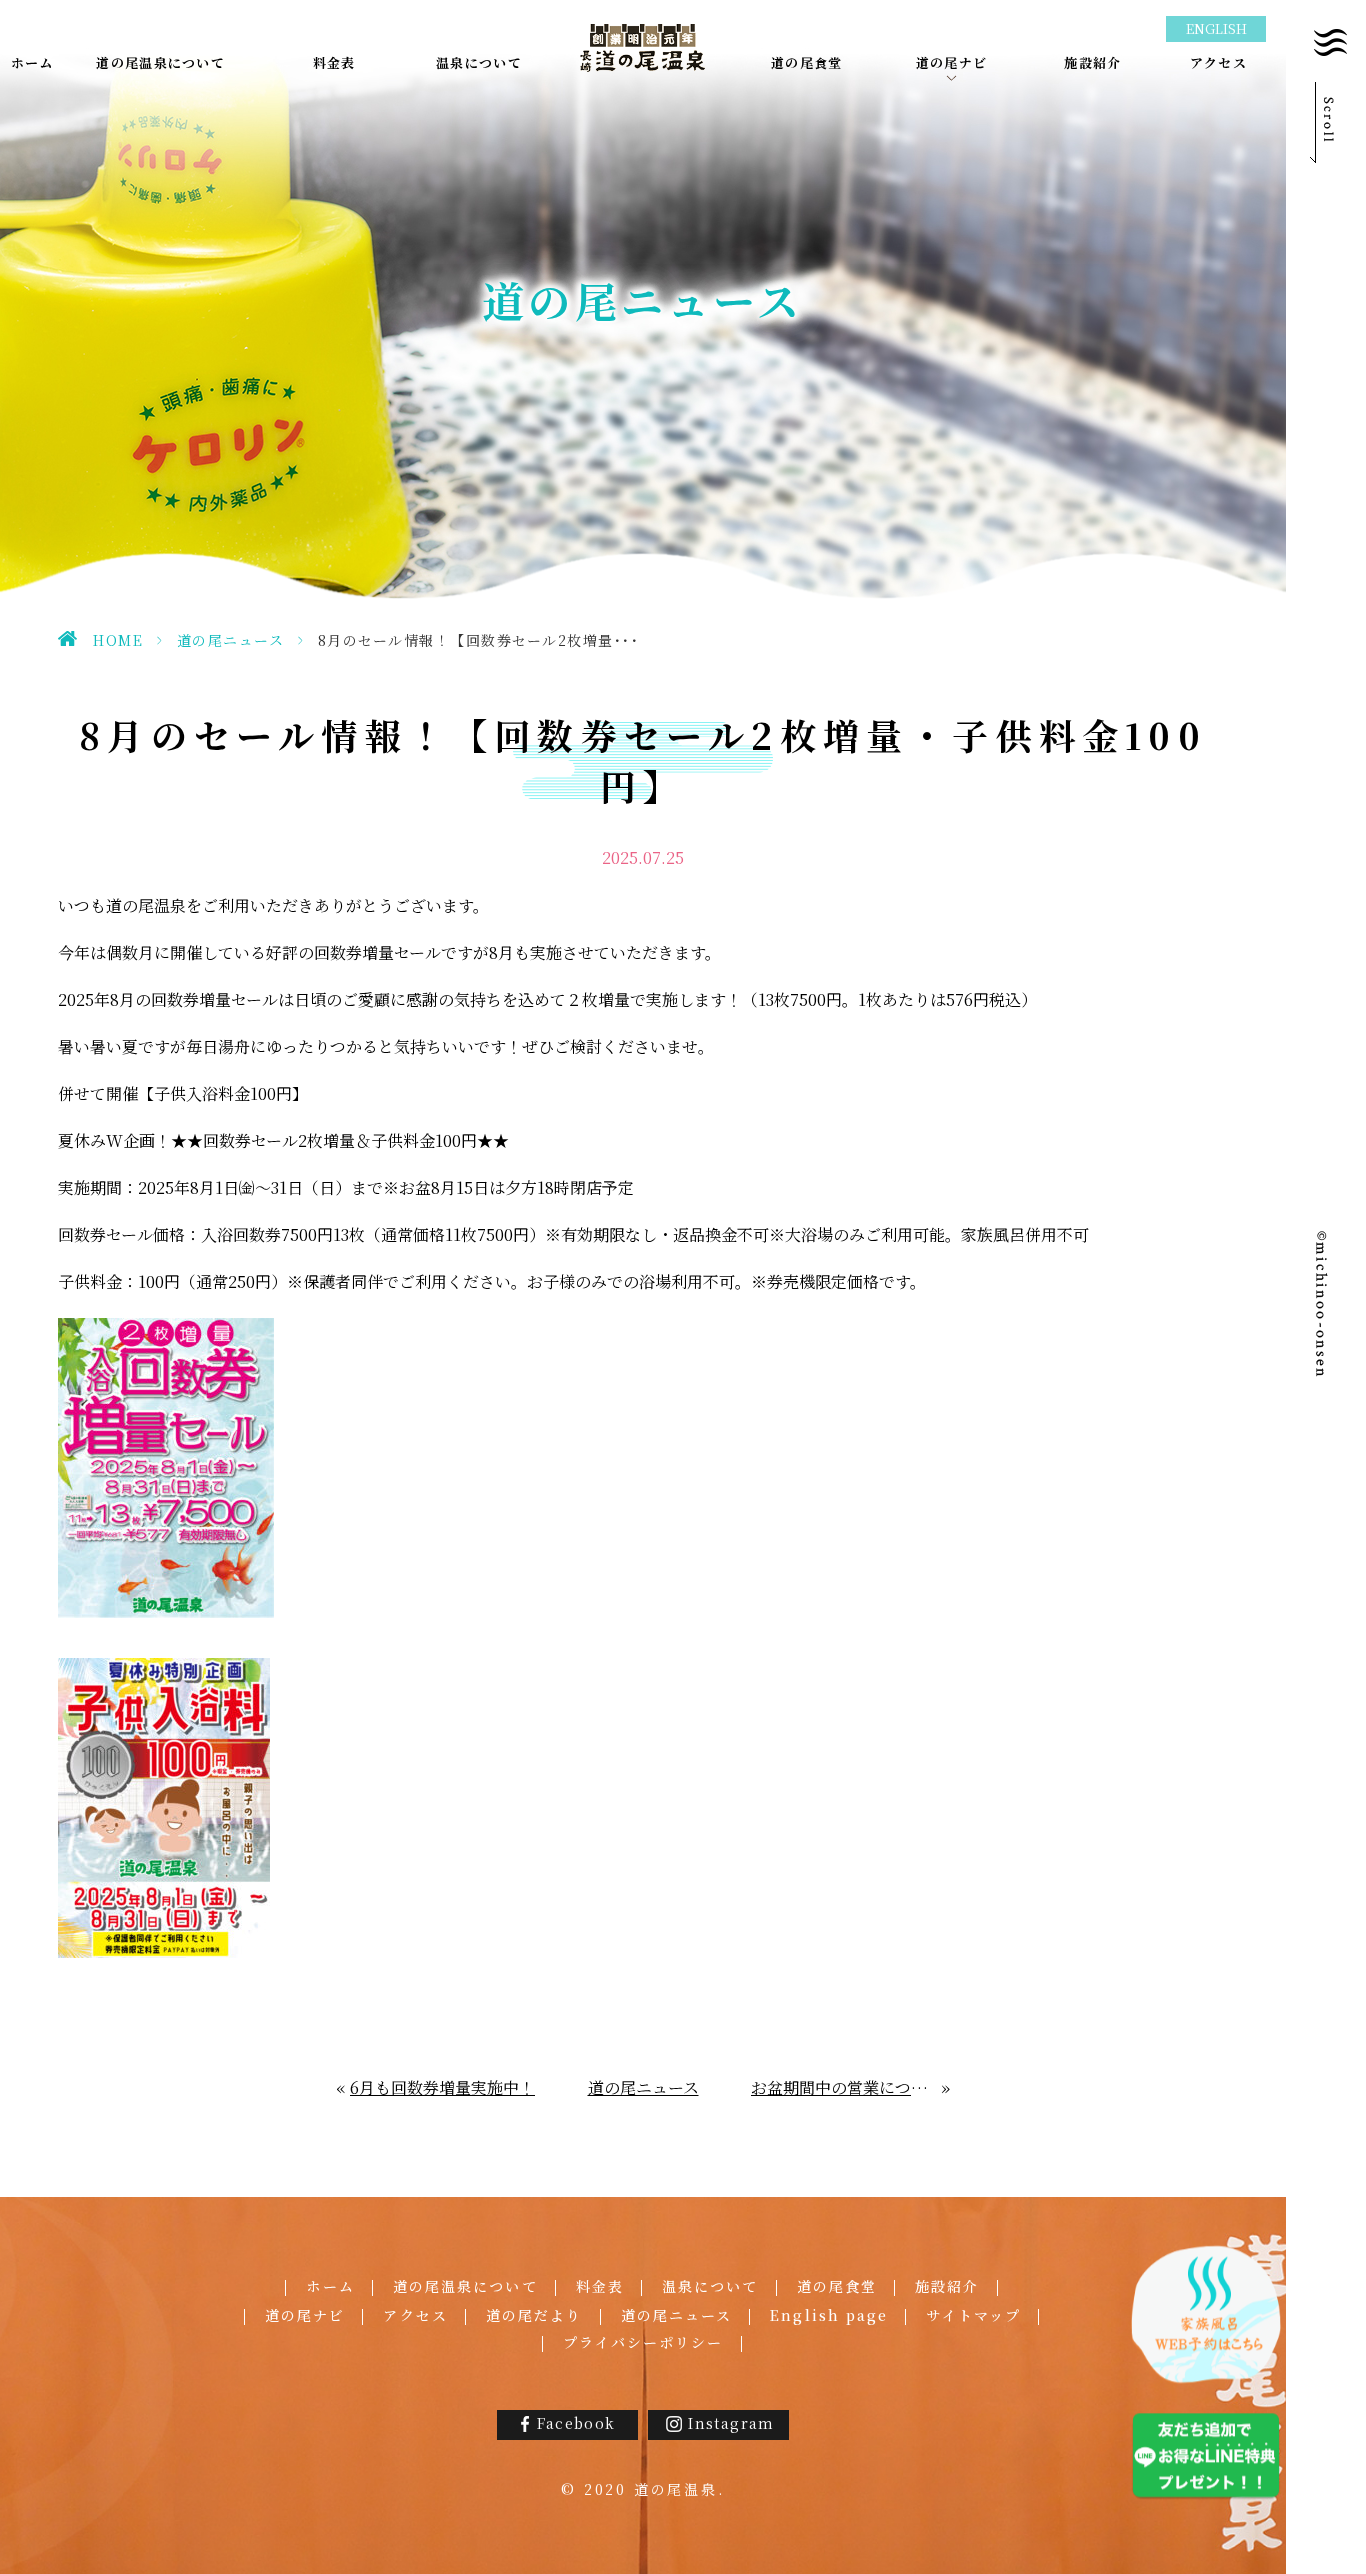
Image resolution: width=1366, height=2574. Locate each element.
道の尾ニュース (231, 640)
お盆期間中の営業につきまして (847, 2087)
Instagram (731, 2423)
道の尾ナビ (305, 2315)
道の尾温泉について (465, 2286)
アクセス (415, 2315)
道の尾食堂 (837, 2286)
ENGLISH (1216, 28)
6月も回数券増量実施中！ (442, 2087)
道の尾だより (534, 2315)
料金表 (600, 2286)
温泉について (710, 2286)
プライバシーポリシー (643, 2342)
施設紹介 (947, 2286)
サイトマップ (973, 2315)
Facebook (576, 2423)
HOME (118, 640)
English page (829, 2315)
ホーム (330, 2286)
